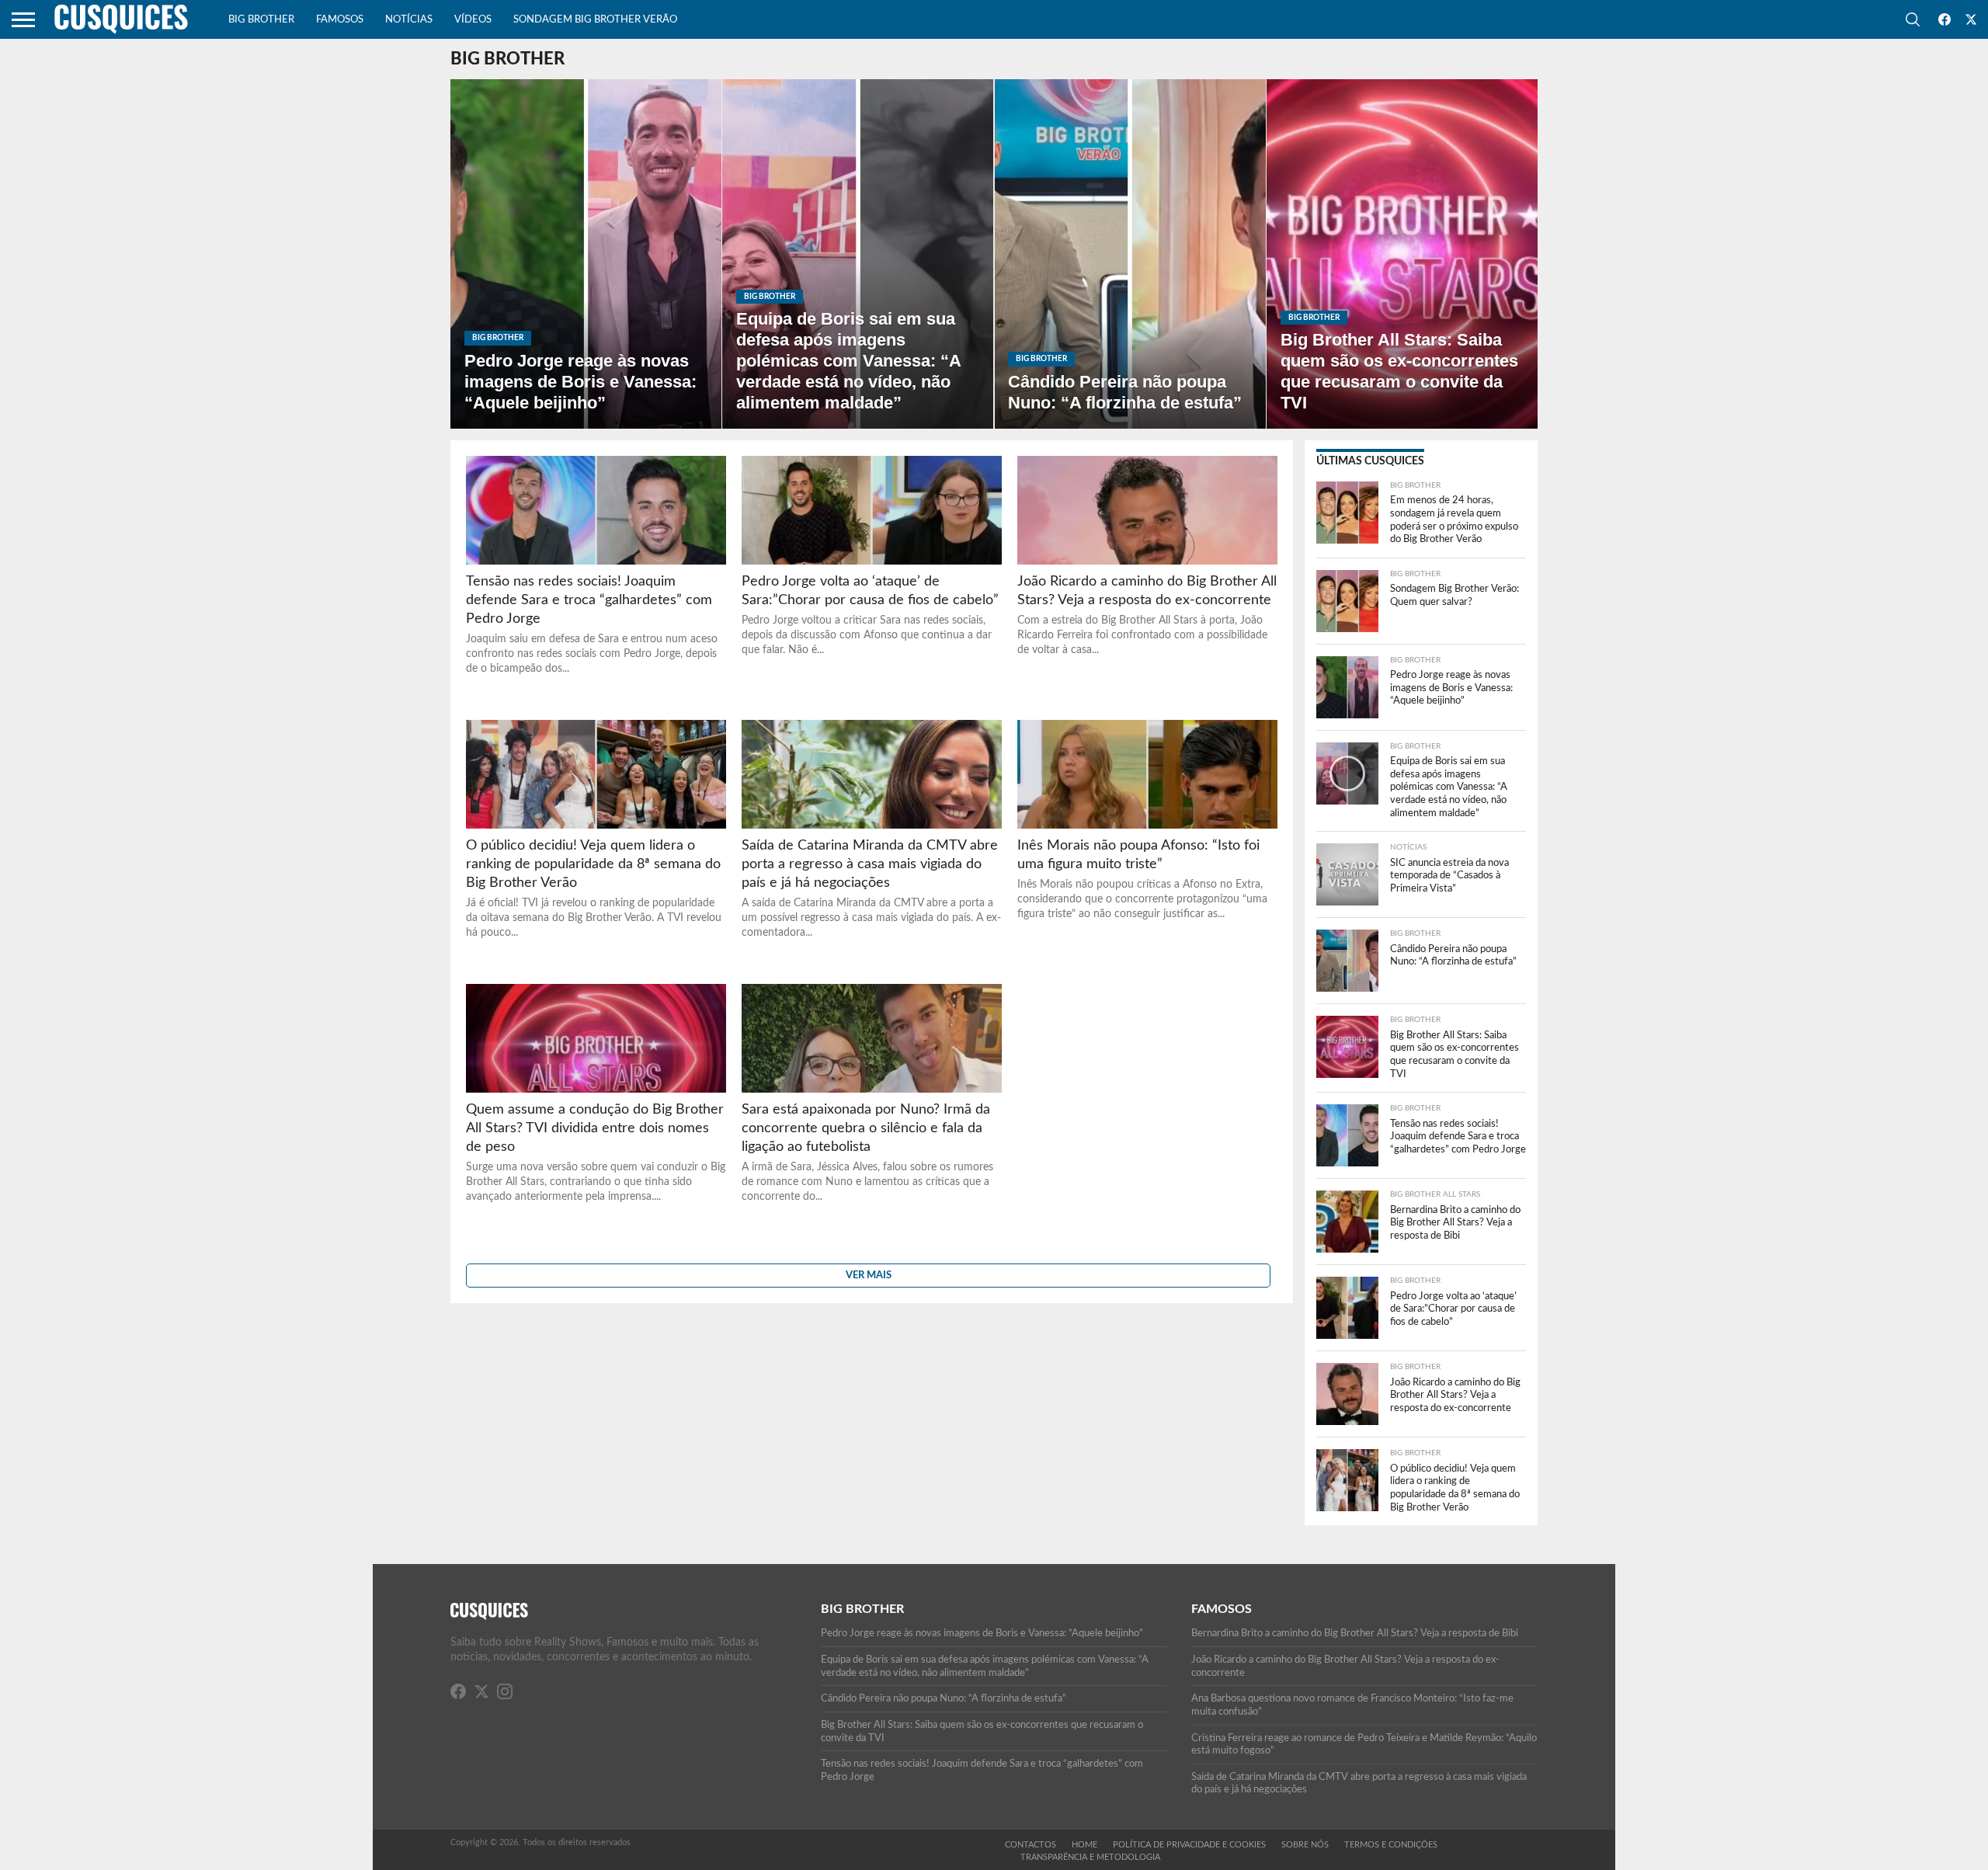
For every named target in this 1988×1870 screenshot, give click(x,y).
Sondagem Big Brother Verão (595, 20)
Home (1084, 1845)
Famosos (340, 20)
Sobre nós (1305, 1845)
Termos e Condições (1391, 1845)
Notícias (409, 20)
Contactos (1030, 1845)
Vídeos (473, 20)
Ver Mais (869, 1275)
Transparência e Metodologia (1090, 1857)
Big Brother (261, 20)
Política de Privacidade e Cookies (1189, 1845)
